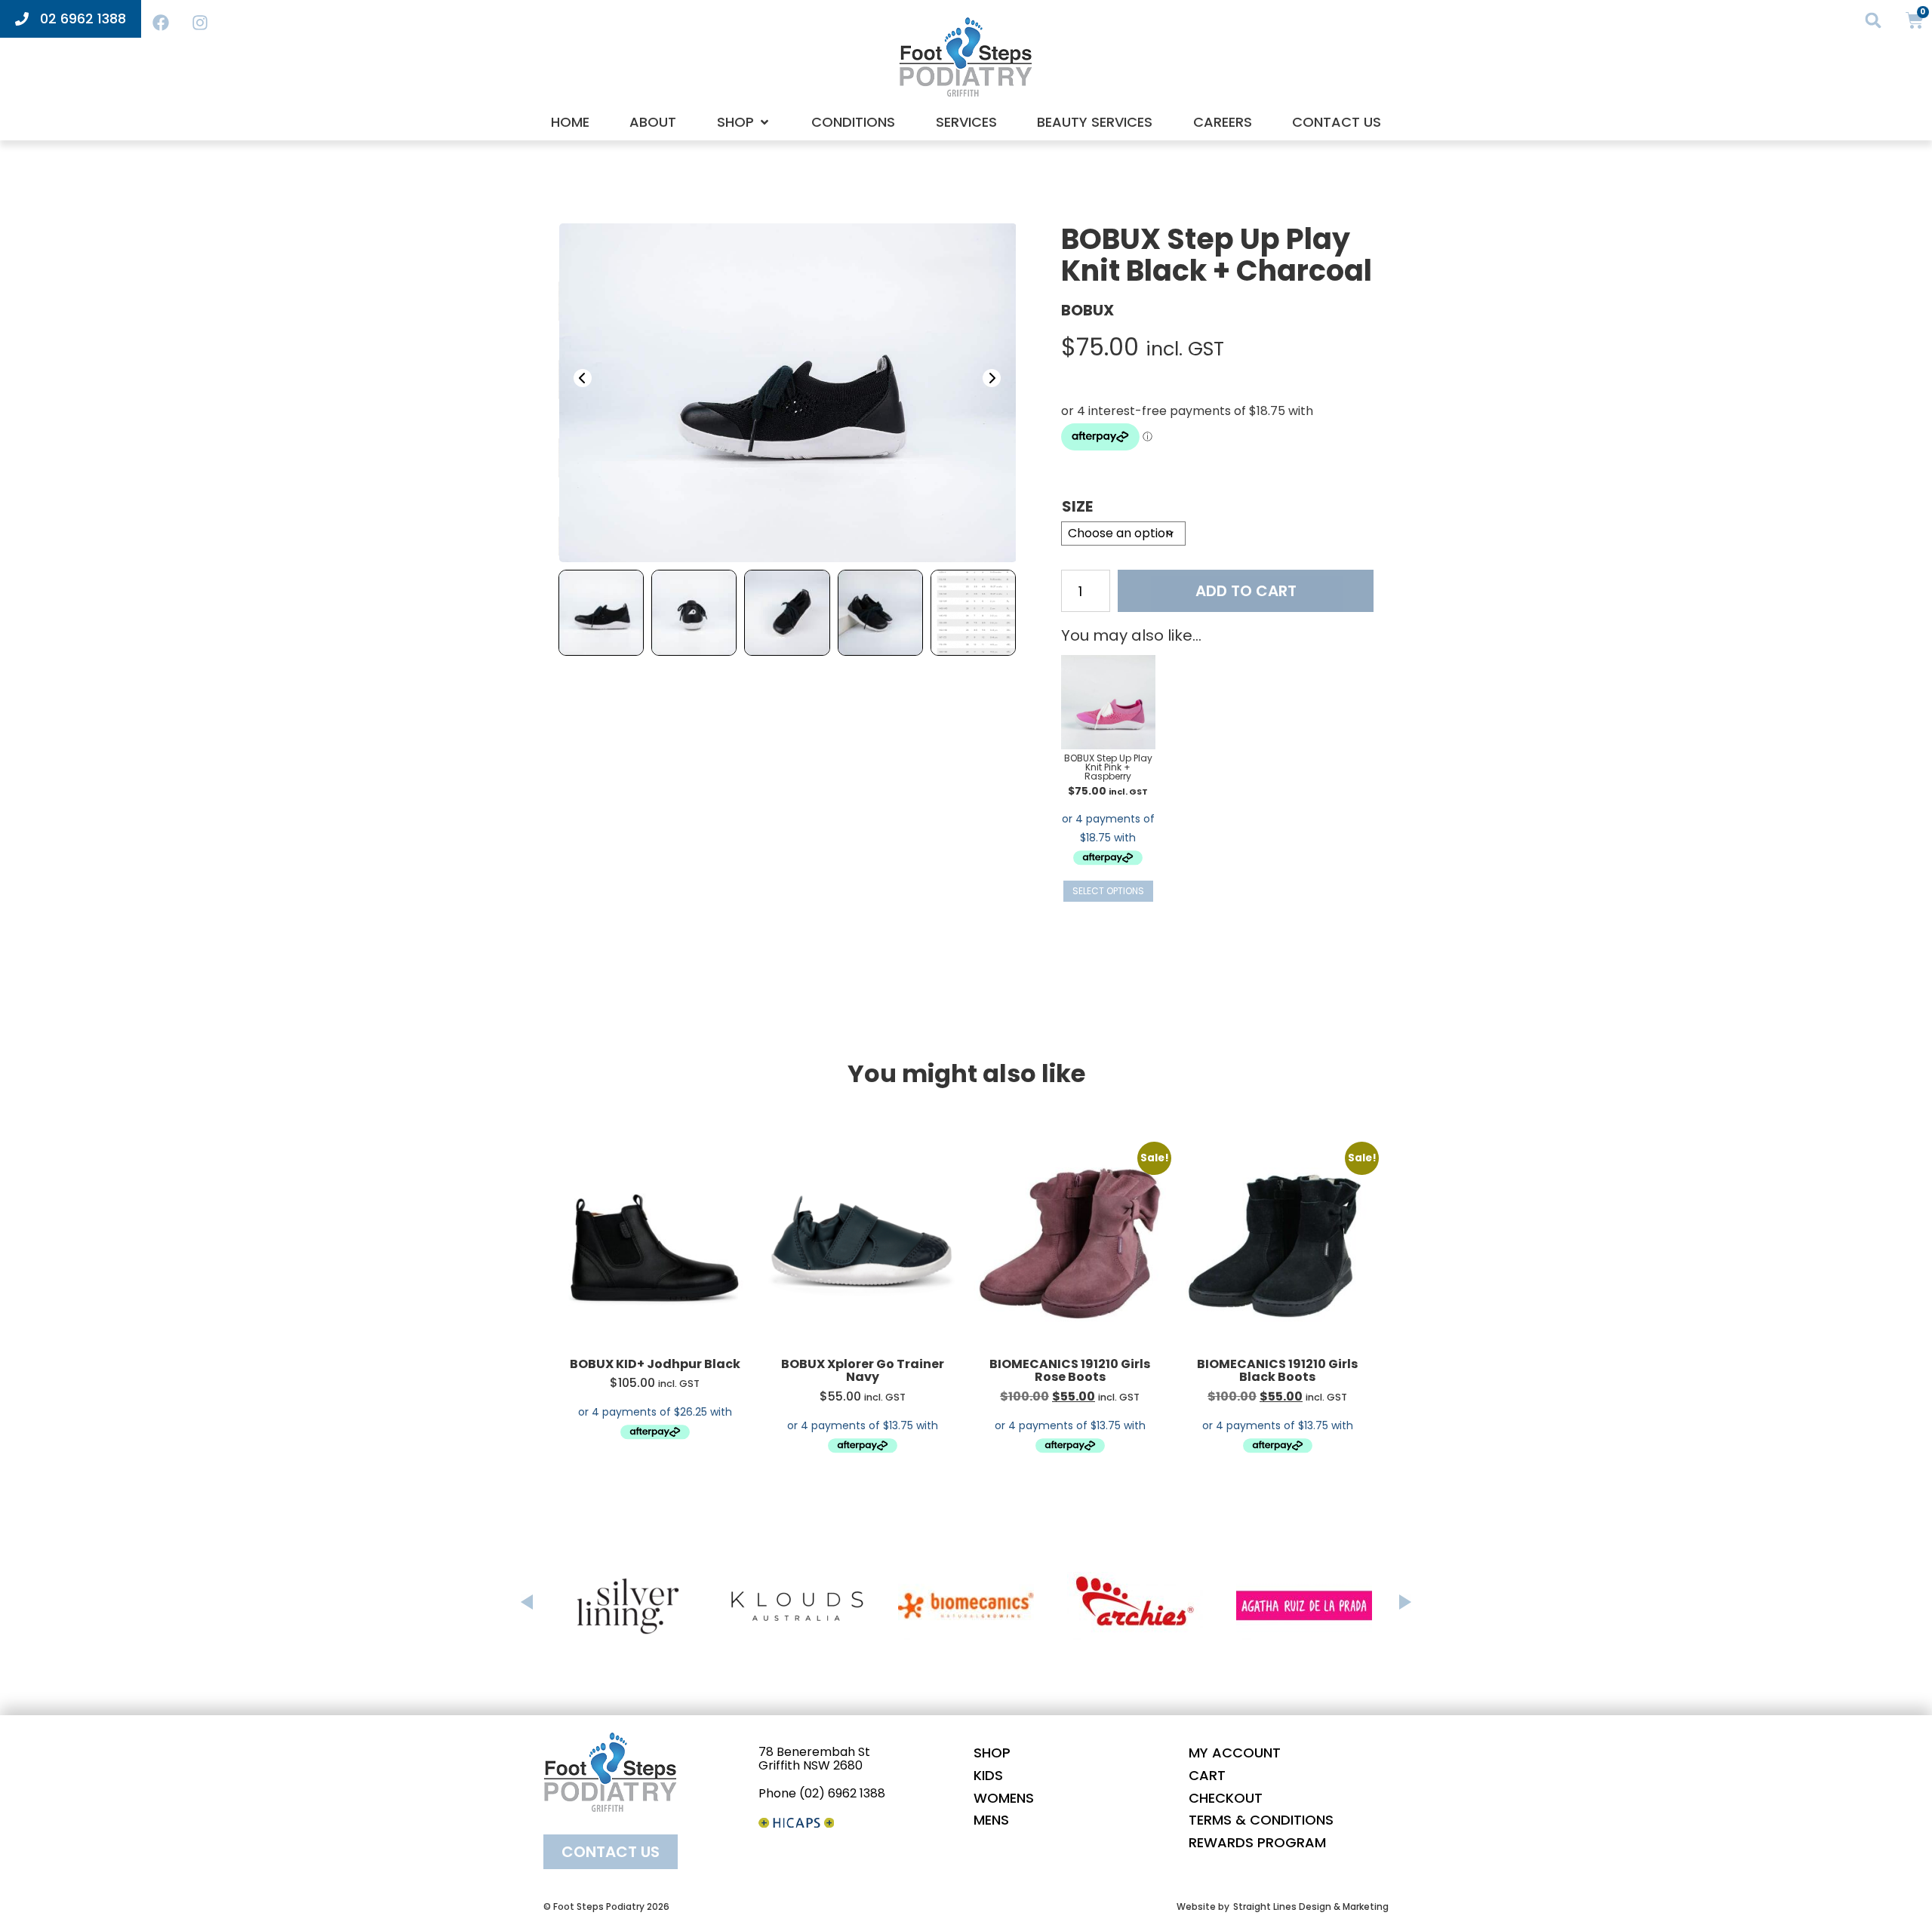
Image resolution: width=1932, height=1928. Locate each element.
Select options (1108, 891)
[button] (1874, 20)
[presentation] (583, 378)
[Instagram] (200, 23)
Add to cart (1246, 591)
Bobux (1088, 310)
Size (1077, 506)
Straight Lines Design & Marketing (1311, 1906)
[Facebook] (161, 23)
